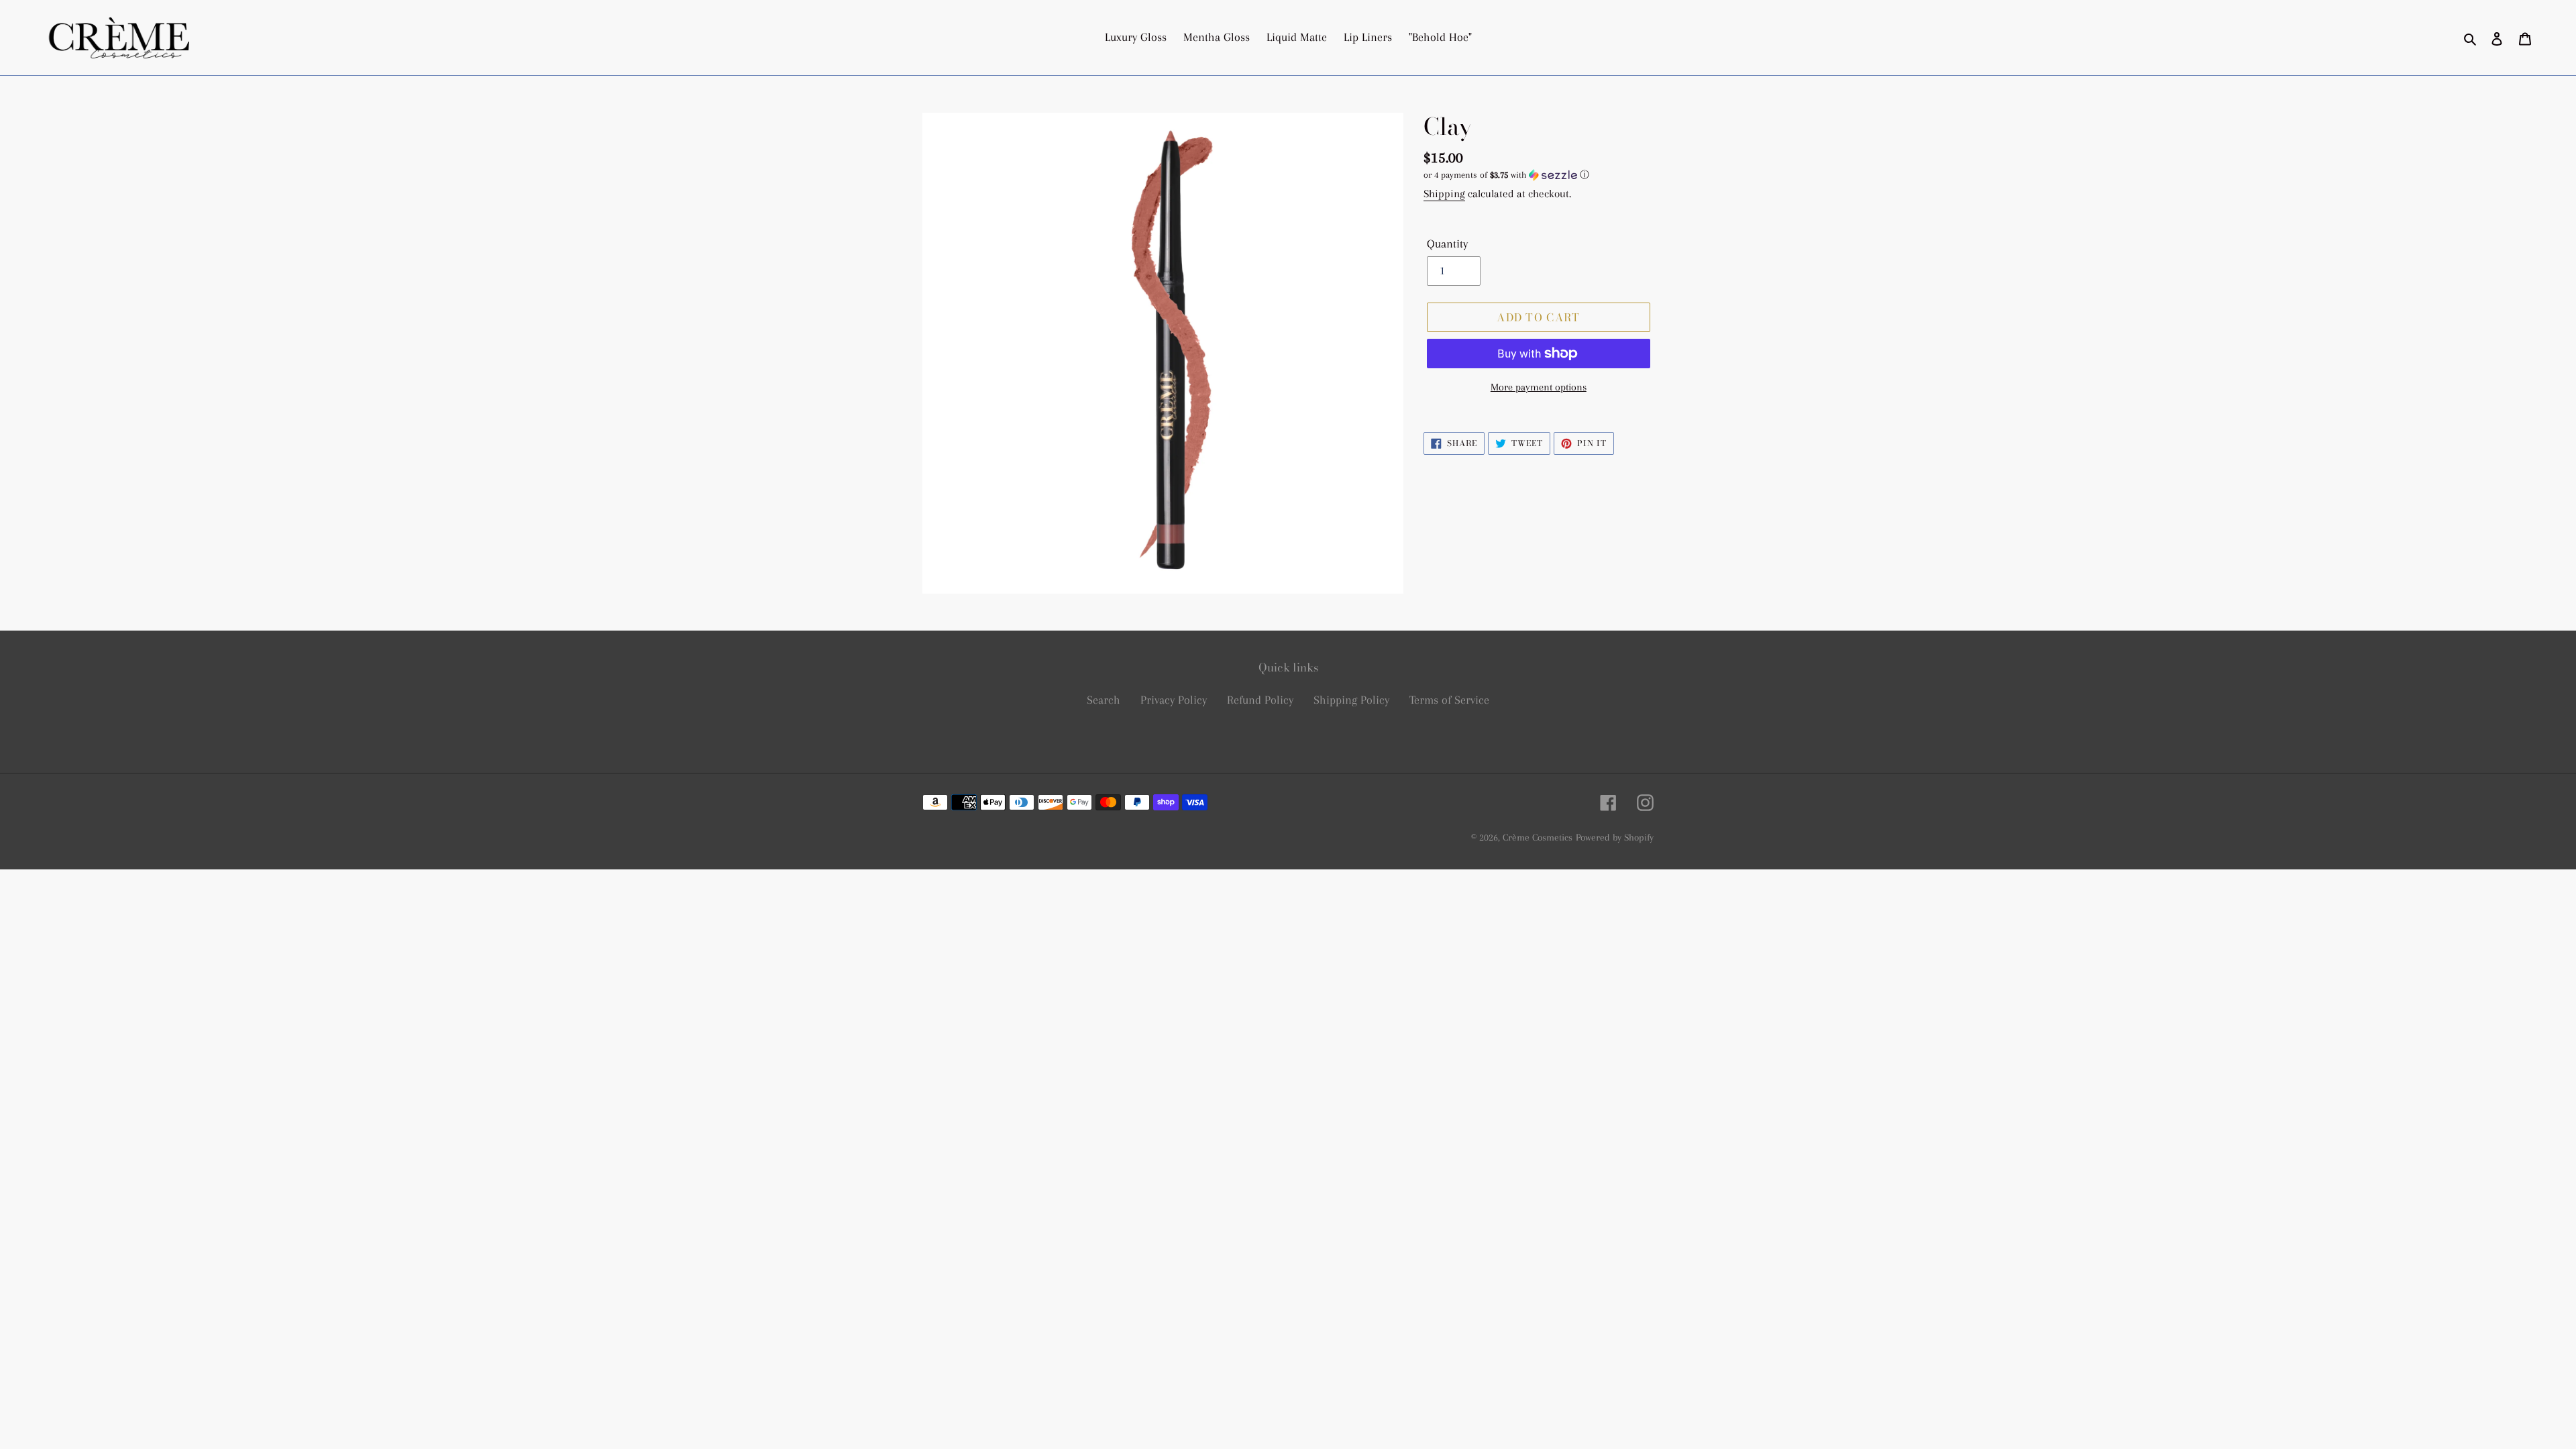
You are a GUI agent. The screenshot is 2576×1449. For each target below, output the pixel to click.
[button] (1506, 175)
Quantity (1447, 244)
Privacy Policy (1174, 700)
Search (1104, 700)
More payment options (1539, 387)
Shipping (1444, 194)
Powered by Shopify (1615, 837)
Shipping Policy (1351, 700)
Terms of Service (1449, 700)
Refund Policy (1260, 700)
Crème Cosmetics (1538, 837)
